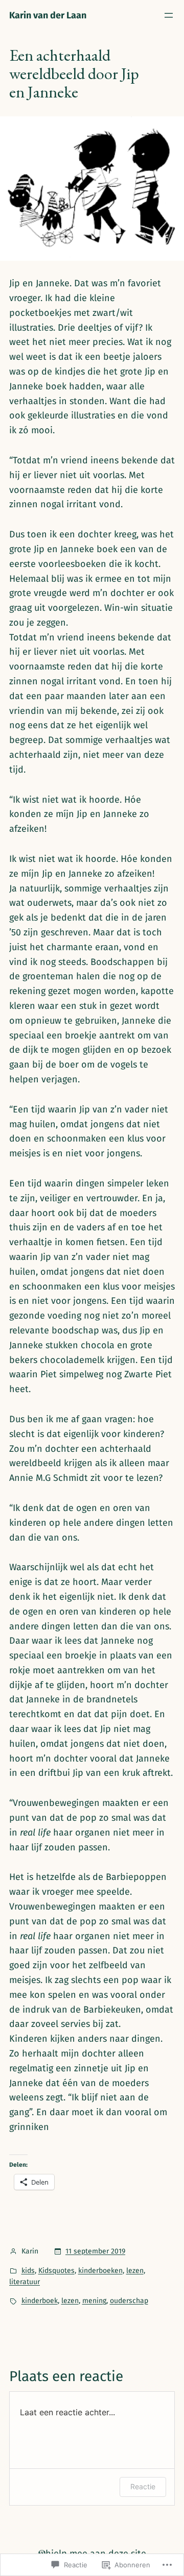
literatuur (25, 2282)
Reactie (143, 2486)
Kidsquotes (56, 2271)
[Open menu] (169, 15)
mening (94, 2301)
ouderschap (129, 2301)
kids (28, 2271)
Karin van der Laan (48, 15)
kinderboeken (100, 2271)
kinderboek (40, 2301)
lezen (135, 2271)
